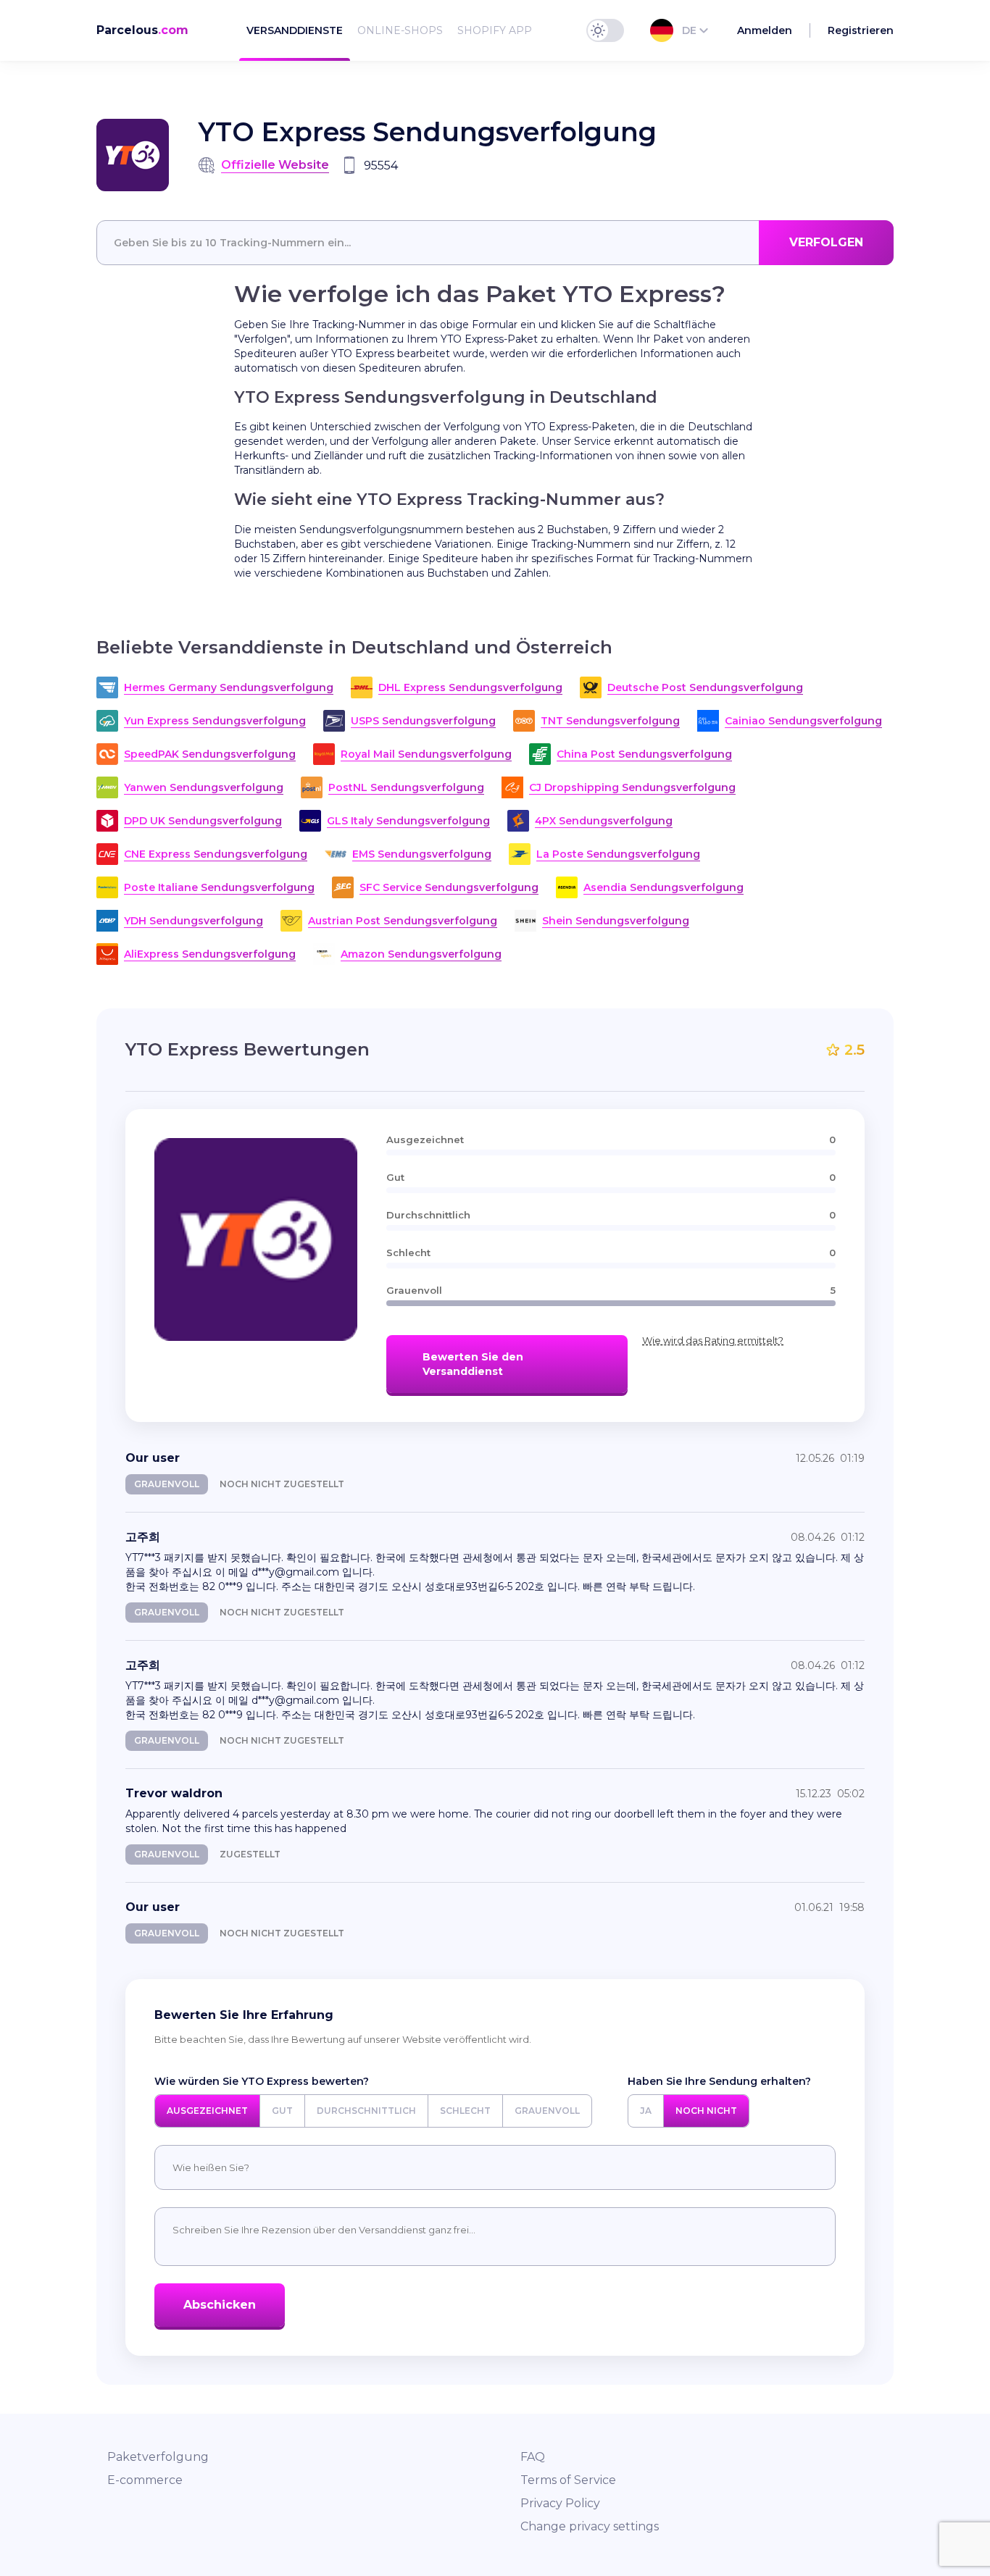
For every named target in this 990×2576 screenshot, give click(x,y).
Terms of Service (568, 2480)
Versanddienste (295, 30)
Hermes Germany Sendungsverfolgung (229, 687)
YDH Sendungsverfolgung (194, 921)
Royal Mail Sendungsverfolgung (426, 754)
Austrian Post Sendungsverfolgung (403, 921)
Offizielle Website (275, 165)
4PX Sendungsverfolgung (604, 821)
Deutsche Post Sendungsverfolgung (705, 687)
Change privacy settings (590, 2526)
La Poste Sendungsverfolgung (618, 854)
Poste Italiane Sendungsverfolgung (219, 887)
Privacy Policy (560, 2503)
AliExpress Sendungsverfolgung (210, 954)
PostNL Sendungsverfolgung (406, 787)
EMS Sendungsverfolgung (422, 854)
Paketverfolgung (158, 2457)
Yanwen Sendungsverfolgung (204, 787)
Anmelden (765, 30)
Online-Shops (400, 30)
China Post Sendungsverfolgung (644, 754)
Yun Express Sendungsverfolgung (215, 721)
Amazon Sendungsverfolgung (421, 954)
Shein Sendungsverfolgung (616, 921)
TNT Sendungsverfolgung (610, 721)
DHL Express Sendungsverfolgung (470, 687)
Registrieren (861, 30)
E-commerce (145, 2480)
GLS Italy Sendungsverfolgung (408, 821)
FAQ (533, 2457)
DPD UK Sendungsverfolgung (203, 821)
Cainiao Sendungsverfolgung (803, 721)
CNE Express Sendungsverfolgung (216, 854)
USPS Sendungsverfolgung (423, 721)
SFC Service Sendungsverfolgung (449, 887)
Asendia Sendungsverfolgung (664, 887)
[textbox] (495, 243)
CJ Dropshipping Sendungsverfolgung (632, 787)
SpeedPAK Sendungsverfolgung (210, 754)
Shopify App (495, 30)
